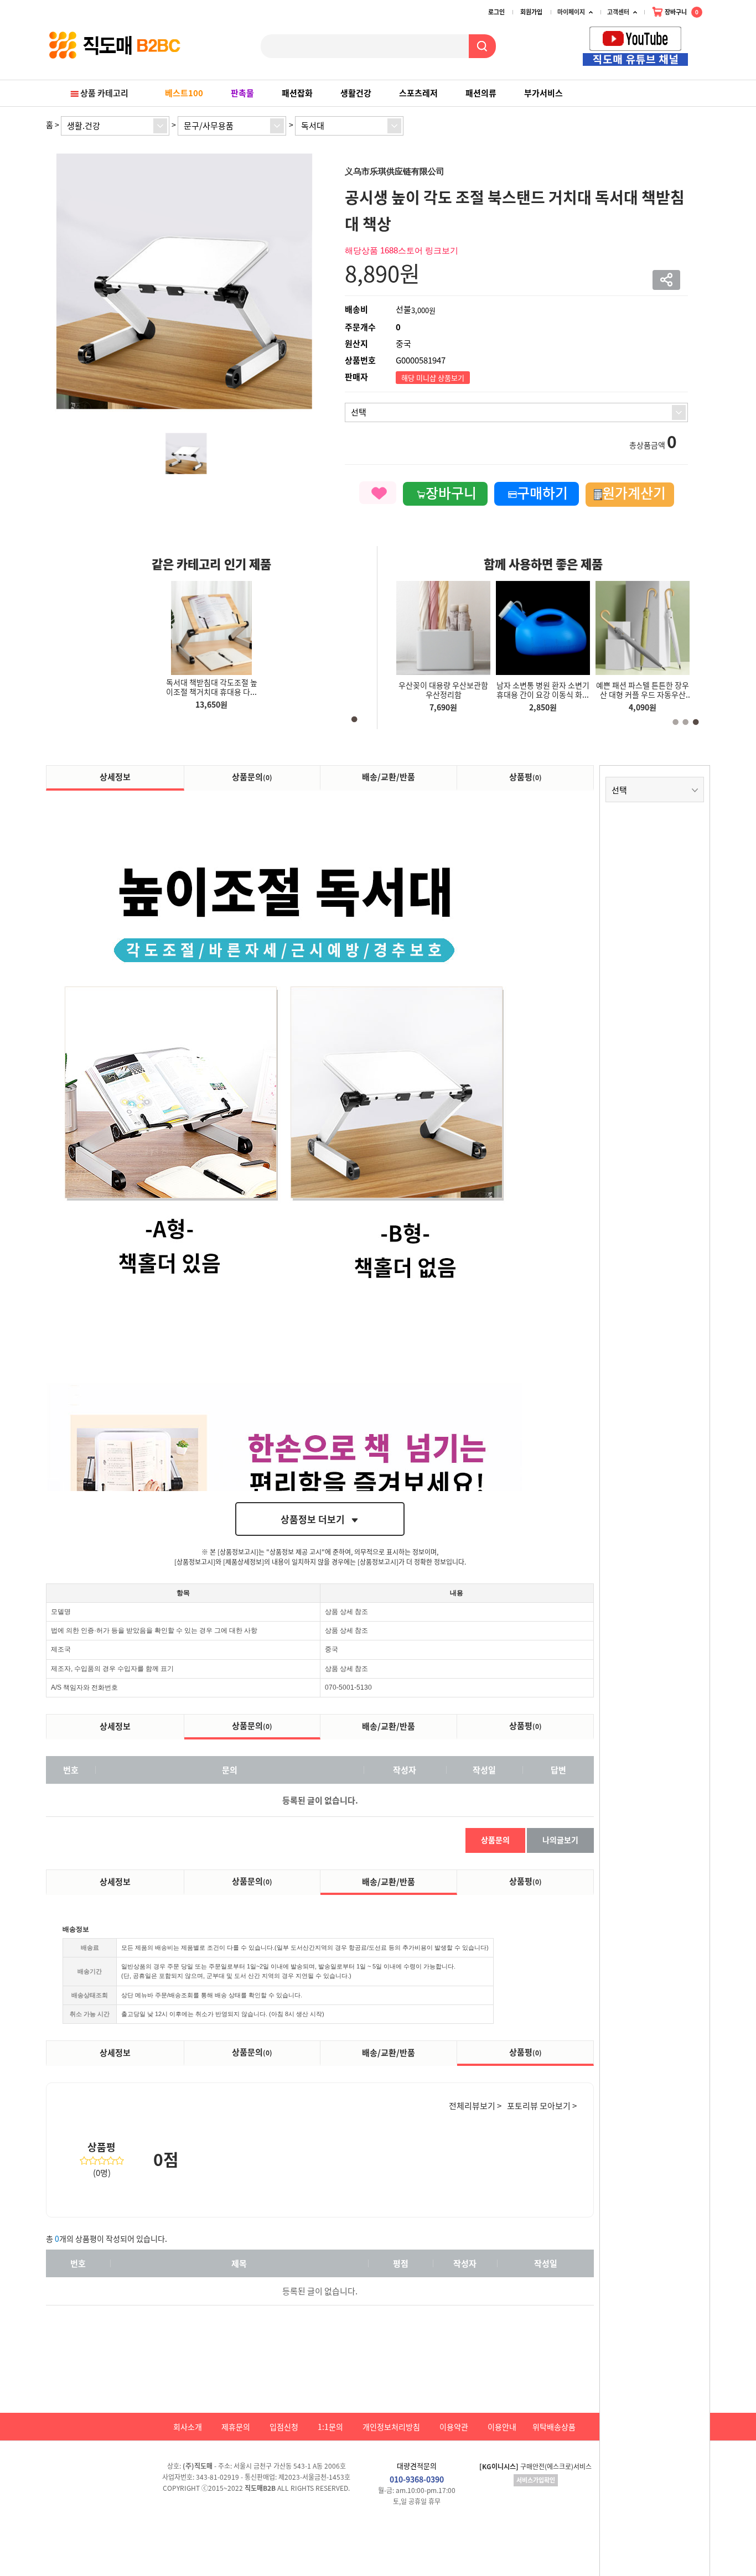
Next (705, 40)
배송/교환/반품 (389, 777)
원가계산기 (634, 493)
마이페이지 (571, 12)
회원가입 (531, 12)
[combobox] (115, 126)
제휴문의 (236, 2427)
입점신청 (284, 2427)
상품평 (525, 777)
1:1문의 (330, 2427)
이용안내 (502, 2427)
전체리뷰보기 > (475, 2106)
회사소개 (188, 2427)
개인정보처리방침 (391, 2427)
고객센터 (618, 12)
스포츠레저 (418, 93)
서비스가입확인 (536, 2480)
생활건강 (356, 93)
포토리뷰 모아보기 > (542, 2106)
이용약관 (454, 2427)
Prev (693, 40)
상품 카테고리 (104, 93)
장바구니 (681, 12)
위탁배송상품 (554, 2427)
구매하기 (542, 493)
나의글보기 (560, 1840)
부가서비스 (543, 93)
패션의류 (481, 93)
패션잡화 (297, 93)
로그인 (496, 12)
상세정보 (115, 777)
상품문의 (252, 777)
